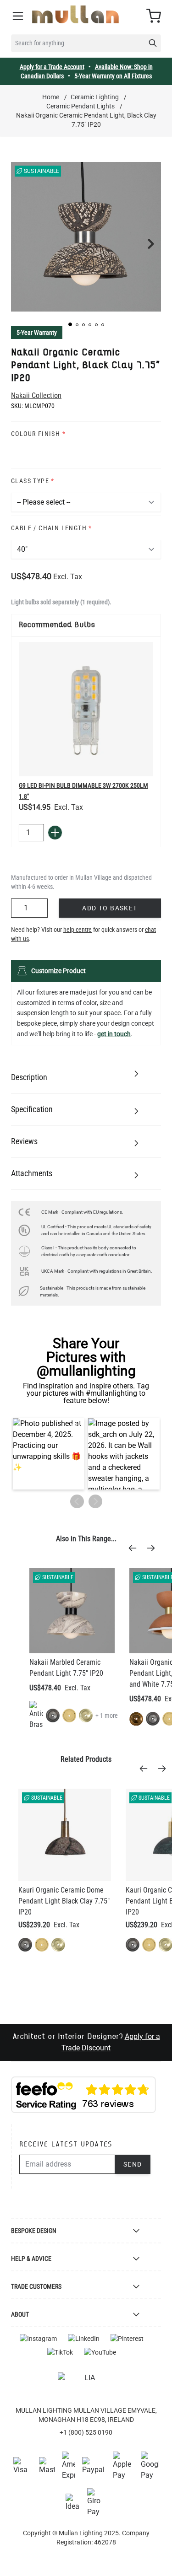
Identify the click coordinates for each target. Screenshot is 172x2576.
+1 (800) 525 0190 (86, 2432)
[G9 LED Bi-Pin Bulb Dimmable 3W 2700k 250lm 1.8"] (86, 709)
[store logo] (75, 14)
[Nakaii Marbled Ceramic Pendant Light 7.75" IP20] (72, 1611)
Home (51, 97)
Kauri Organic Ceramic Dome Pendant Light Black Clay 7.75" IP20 (64, 1901)
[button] (70, 324)
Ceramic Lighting (95, 97)
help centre (78, 930)
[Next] (154, 1548)
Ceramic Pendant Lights (80, 106)
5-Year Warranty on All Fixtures (113, 76)
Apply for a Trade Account (52, 67)
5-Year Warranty (37, 333)
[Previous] (135, 1548)
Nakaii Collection (36, 395)
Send (133, 2164)
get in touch (114, 1034)
